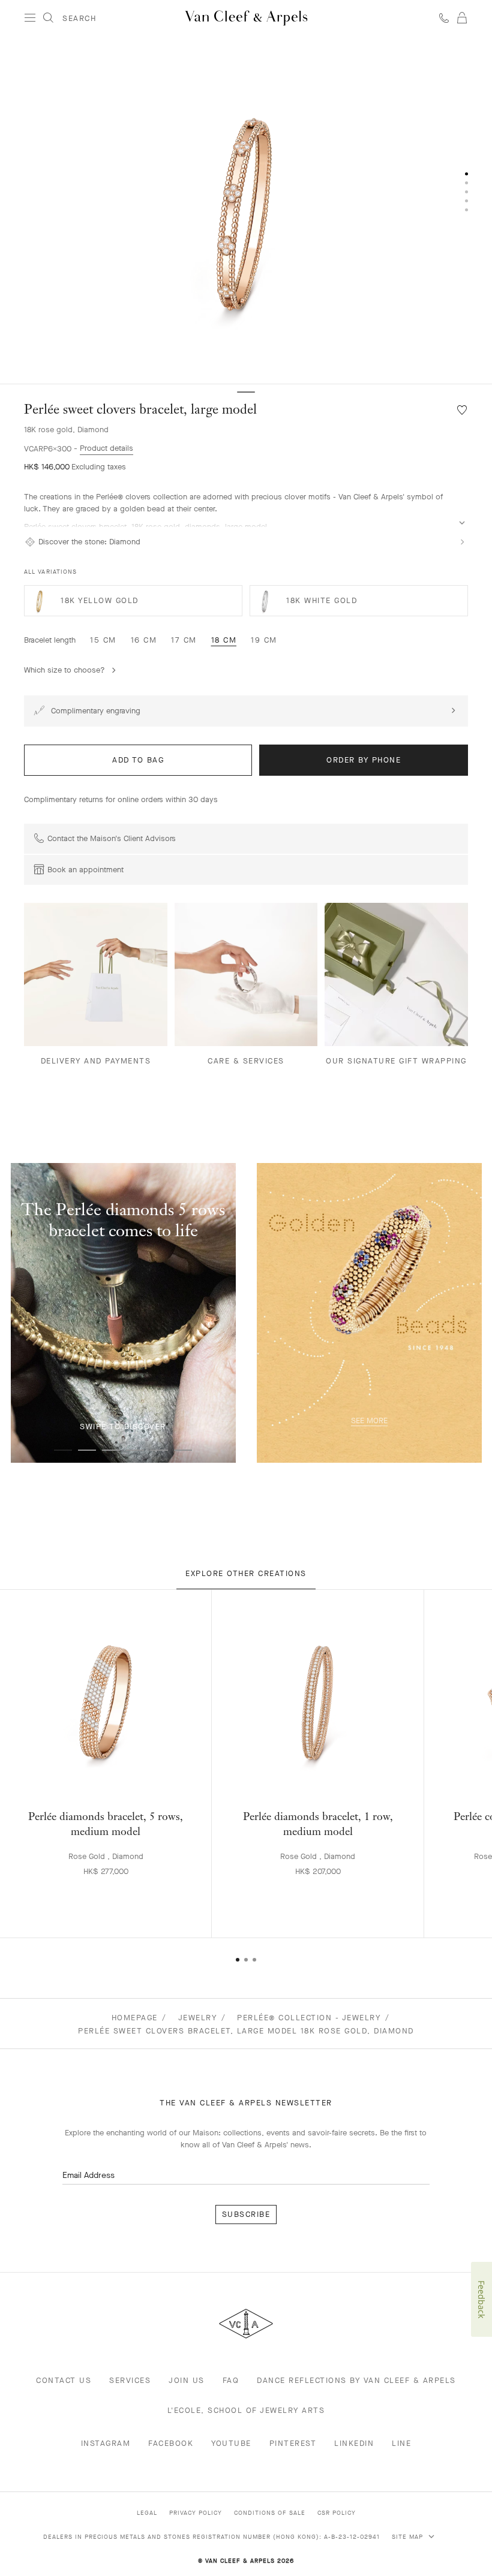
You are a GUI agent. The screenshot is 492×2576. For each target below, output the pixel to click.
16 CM (144, 640)
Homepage (135, 2018)
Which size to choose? (64, 670)
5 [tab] (159, 1450)
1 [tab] (63, 1450)
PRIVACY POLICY (196, 2513)
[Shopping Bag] (462, 18)
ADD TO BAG (138, 760)
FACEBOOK (171, 2443)
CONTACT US (64, 2380)
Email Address (88, 2175)
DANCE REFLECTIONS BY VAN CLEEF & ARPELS (356, 2380)
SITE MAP (409, 2537)
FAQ (231, 2380)
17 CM (184, 640)
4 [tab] (135, 1450)
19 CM (264, 640)
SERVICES (130, 2380)
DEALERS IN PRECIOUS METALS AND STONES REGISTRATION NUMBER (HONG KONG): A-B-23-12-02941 (211, 2537)
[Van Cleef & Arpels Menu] (30, 18)
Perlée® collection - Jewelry (309, 2018)
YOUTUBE (231, 2443)
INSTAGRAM (106, 2443)
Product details (106, 448)
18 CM (224, 640)
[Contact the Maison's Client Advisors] (444, 18)
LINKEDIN (354, 2443)
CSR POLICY (337, 2513)
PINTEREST (293, 2443)
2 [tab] (87, 1450)
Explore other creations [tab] (246, 1573)
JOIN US (187, 2380)
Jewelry (198, 2018)
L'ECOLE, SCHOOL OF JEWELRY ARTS (246, 2410)
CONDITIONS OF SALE (270, 2513)
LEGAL (147, 2513)
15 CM (103, 640)
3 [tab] (111, 1450)
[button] (246, 210)
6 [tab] (183, 1450)
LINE (401, 2443)
